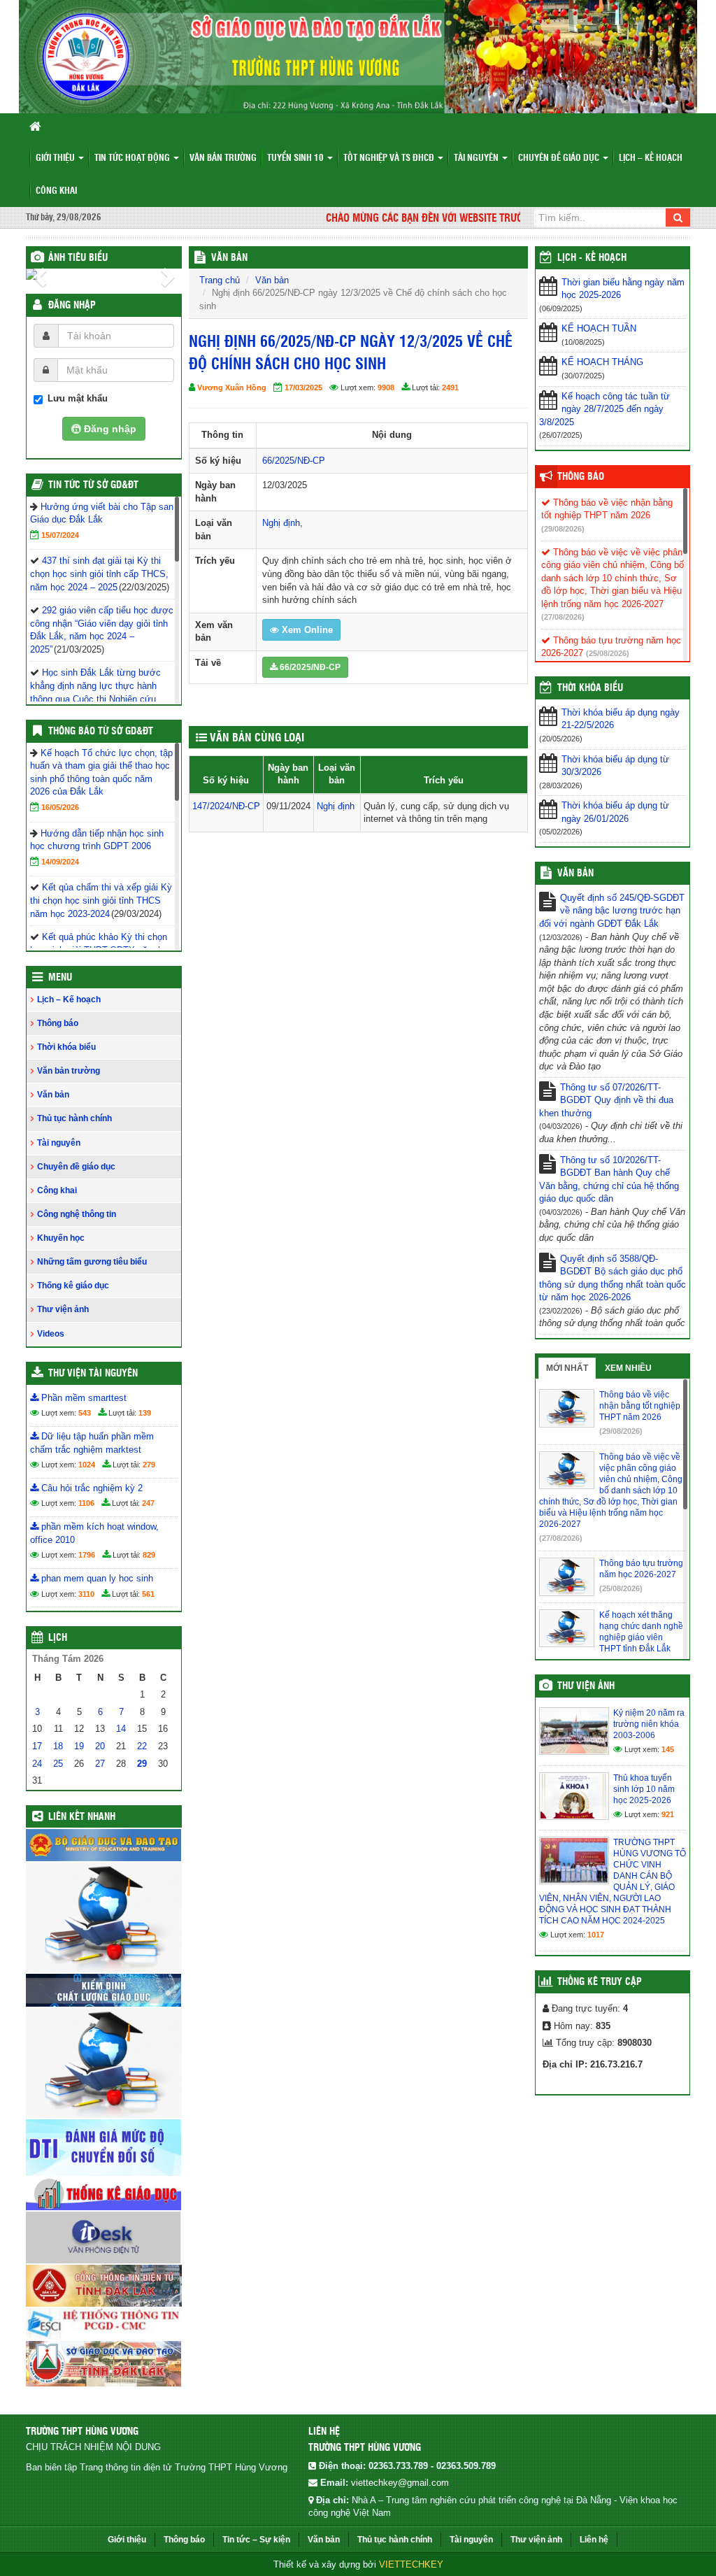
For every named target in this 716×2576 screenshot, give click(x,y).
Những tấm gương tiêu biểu (92, 1262)
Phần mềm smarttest (83, 1398)
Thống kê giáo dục (73, 1286)
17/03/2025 (303, 387)
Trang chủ (220, 280)
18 (58, 1746)
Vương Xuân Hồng (232, 387)
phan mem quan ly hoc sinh (96, 1578)
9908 (386, 387)
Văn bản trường (223, 158)
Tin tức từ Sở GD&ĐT (93, 485)
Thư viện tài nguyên (93, 1374)
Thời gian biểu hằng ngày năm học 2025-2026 (623, 289)
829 (149, 1555)
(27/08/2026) (563, 617)
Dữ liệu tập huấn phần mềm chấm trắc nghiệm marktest (92, 1443)
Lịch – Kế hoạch (651, 158)
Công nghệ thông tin (77, 1214)
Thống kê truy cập (600, 1982)
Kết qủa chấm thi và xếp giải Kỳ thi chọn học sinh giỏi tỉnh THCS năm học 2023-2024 (101, 900)
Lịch (58, 1638)
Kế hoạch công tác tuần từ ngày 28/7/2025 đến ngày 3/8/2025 (604, 409)
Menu (60, 978)
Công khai (56, 191)
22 (142, 1746)
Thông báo (58, 1023)
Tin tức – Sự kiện (256, 2540)
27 (100, 1764)
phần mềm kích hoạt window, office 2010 (94, 1533)
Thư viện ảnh (63, 1309)
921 (668, 1814)
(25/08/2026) (608, 653)
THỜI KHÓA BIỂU (590, 688)
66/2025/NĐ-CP (294, 461)
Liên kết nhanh (82, 1817)
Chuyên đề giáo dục (560, 158)
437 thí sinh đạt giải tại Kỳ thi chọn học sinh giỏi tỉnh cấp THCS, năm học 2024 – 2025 (99, 574)
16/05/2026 (60, 807)
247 (148, 1503)
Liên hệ (594, 2540)
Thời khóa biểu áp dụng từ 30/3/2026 (615, 766)
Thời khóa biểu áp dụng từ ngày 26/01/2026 (615, 812)
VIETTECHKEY (411, 2564)
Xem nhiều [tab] (628, 1368)
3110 (86, 1594)
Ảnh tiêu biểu (78, 258)
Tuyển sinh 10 (296, 158)
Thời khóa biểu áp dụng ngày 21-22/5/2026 (621, 719)
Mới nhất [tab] (567, 1368)
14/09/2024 (60, 862)
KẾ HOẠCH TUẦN (599, 328)
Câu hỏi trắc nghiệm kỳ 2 (91, 1488)
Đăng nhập (72, 306)
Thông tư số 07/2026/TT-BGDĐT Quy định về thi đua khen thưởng (606, 1100)
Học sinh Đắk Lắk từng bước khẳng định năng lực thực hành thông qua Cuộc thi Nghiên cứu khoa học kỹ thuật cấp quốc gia (95, 698)
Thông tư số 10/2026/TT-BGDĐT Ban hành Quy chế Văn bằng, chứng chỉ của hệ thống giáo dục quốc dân (609, 1180)
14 (121, 1729)
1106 (86, 1503)
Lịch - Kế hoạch (592, 258)
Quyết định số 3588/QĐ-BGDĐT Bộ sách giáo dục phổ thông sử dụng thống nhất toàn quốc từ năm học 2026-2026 (613, 1278)
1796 (87, 1555)
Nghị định (281, 523)
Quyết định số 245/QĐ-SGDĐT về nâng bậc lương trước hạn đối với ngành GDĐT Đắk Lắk (612, 911)
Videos (51, 1334)
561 (148, 1594)
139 (145, 1413)
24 (37, 1764)
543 (85, 1413)
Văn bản (53, 1095)
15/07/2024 (60, 535)
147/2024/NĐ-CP (226, 806)
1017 (596, 1935)
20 (100, 1746)
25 (58, 1764)
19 (79, 1746)
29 (142, 1764)
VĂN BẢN (229, 258)
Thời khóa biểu (66, 1047)
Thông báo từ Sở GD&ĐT (101, 732)
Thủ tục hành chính (74, 1118)
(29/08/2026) (563, 529)
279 (149, 1465)
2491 (450, 387)
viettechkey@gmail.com (400, 2483)
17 (37, 1746)
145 (668, 1749)
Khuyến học (61, 1238)
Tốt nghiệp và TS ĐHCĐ (390, 158)
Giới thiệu (56, 158)
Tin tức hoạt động (133, 158)
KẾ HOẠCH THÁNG (602, 362)
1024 (87, 1465)
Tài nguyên (477, 158)
